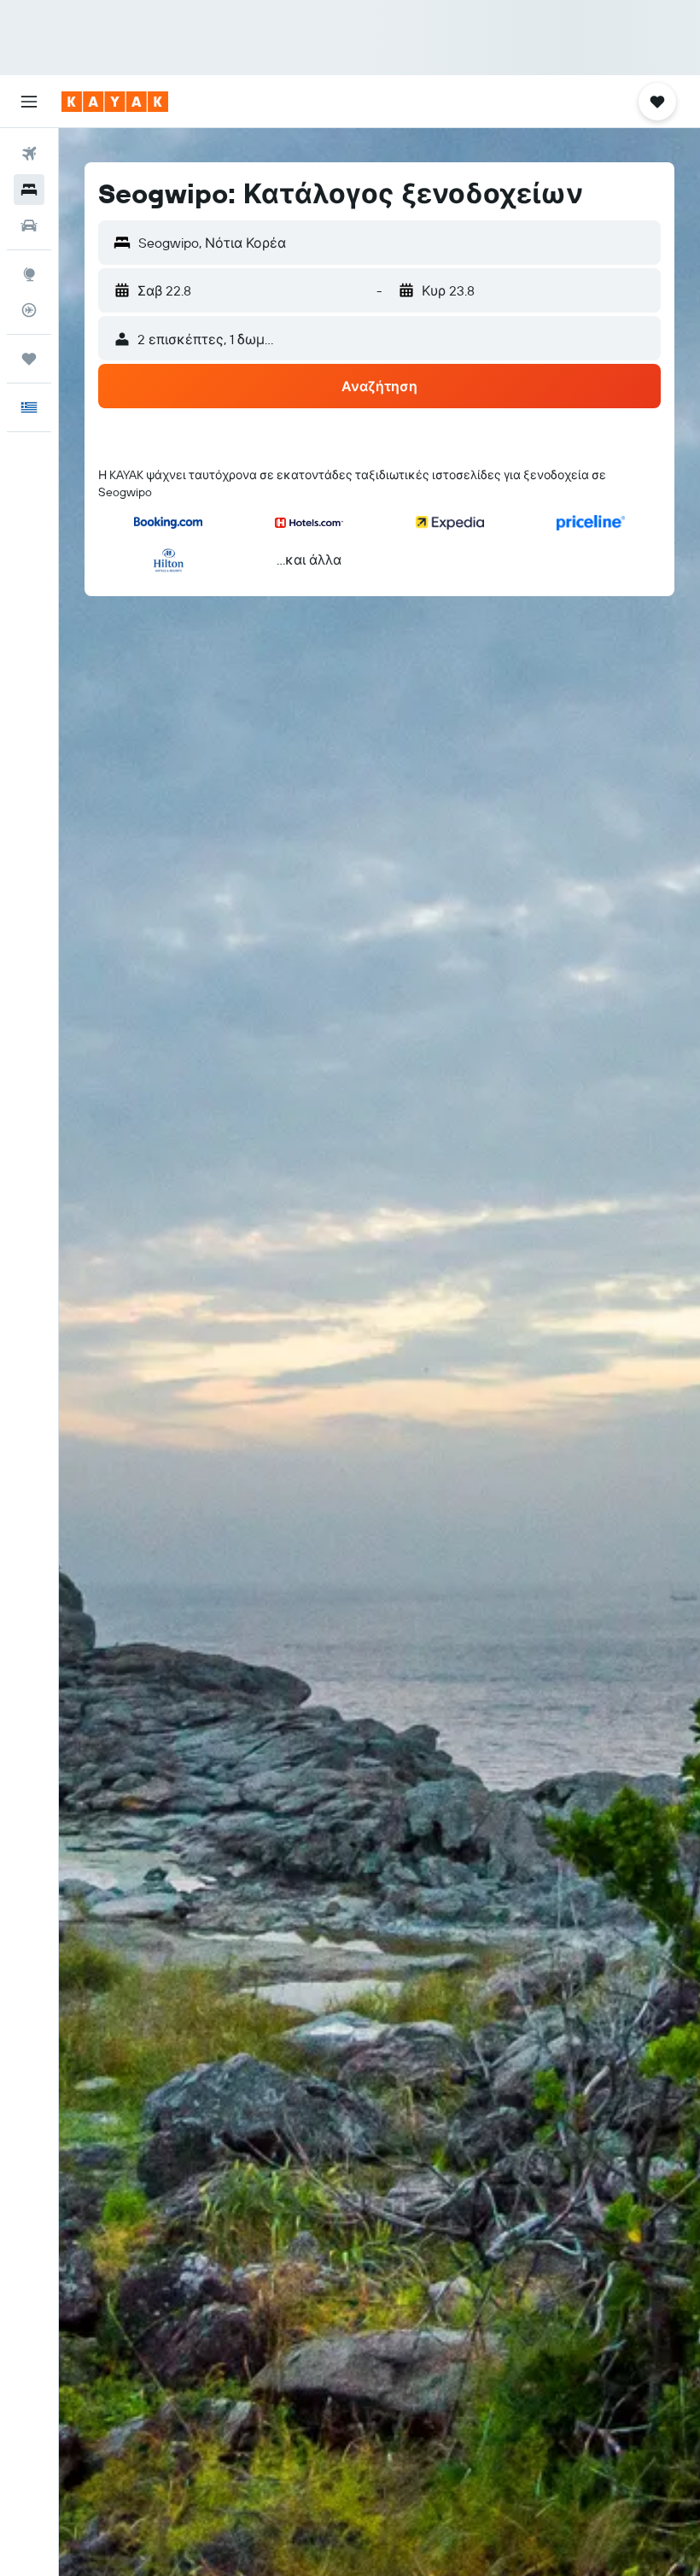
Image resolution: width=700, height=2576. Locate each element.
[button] (29, 102)
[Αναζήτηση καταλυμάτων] (29, 190)
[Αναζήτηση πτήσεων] (29, 154)
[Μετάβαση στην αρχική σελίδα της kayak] (115, 102)
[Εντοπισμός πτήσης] (29, 310)
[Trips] (29, 359)
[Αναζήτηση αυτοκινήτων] (29, 225)
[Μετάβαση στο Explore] (29, 274)
